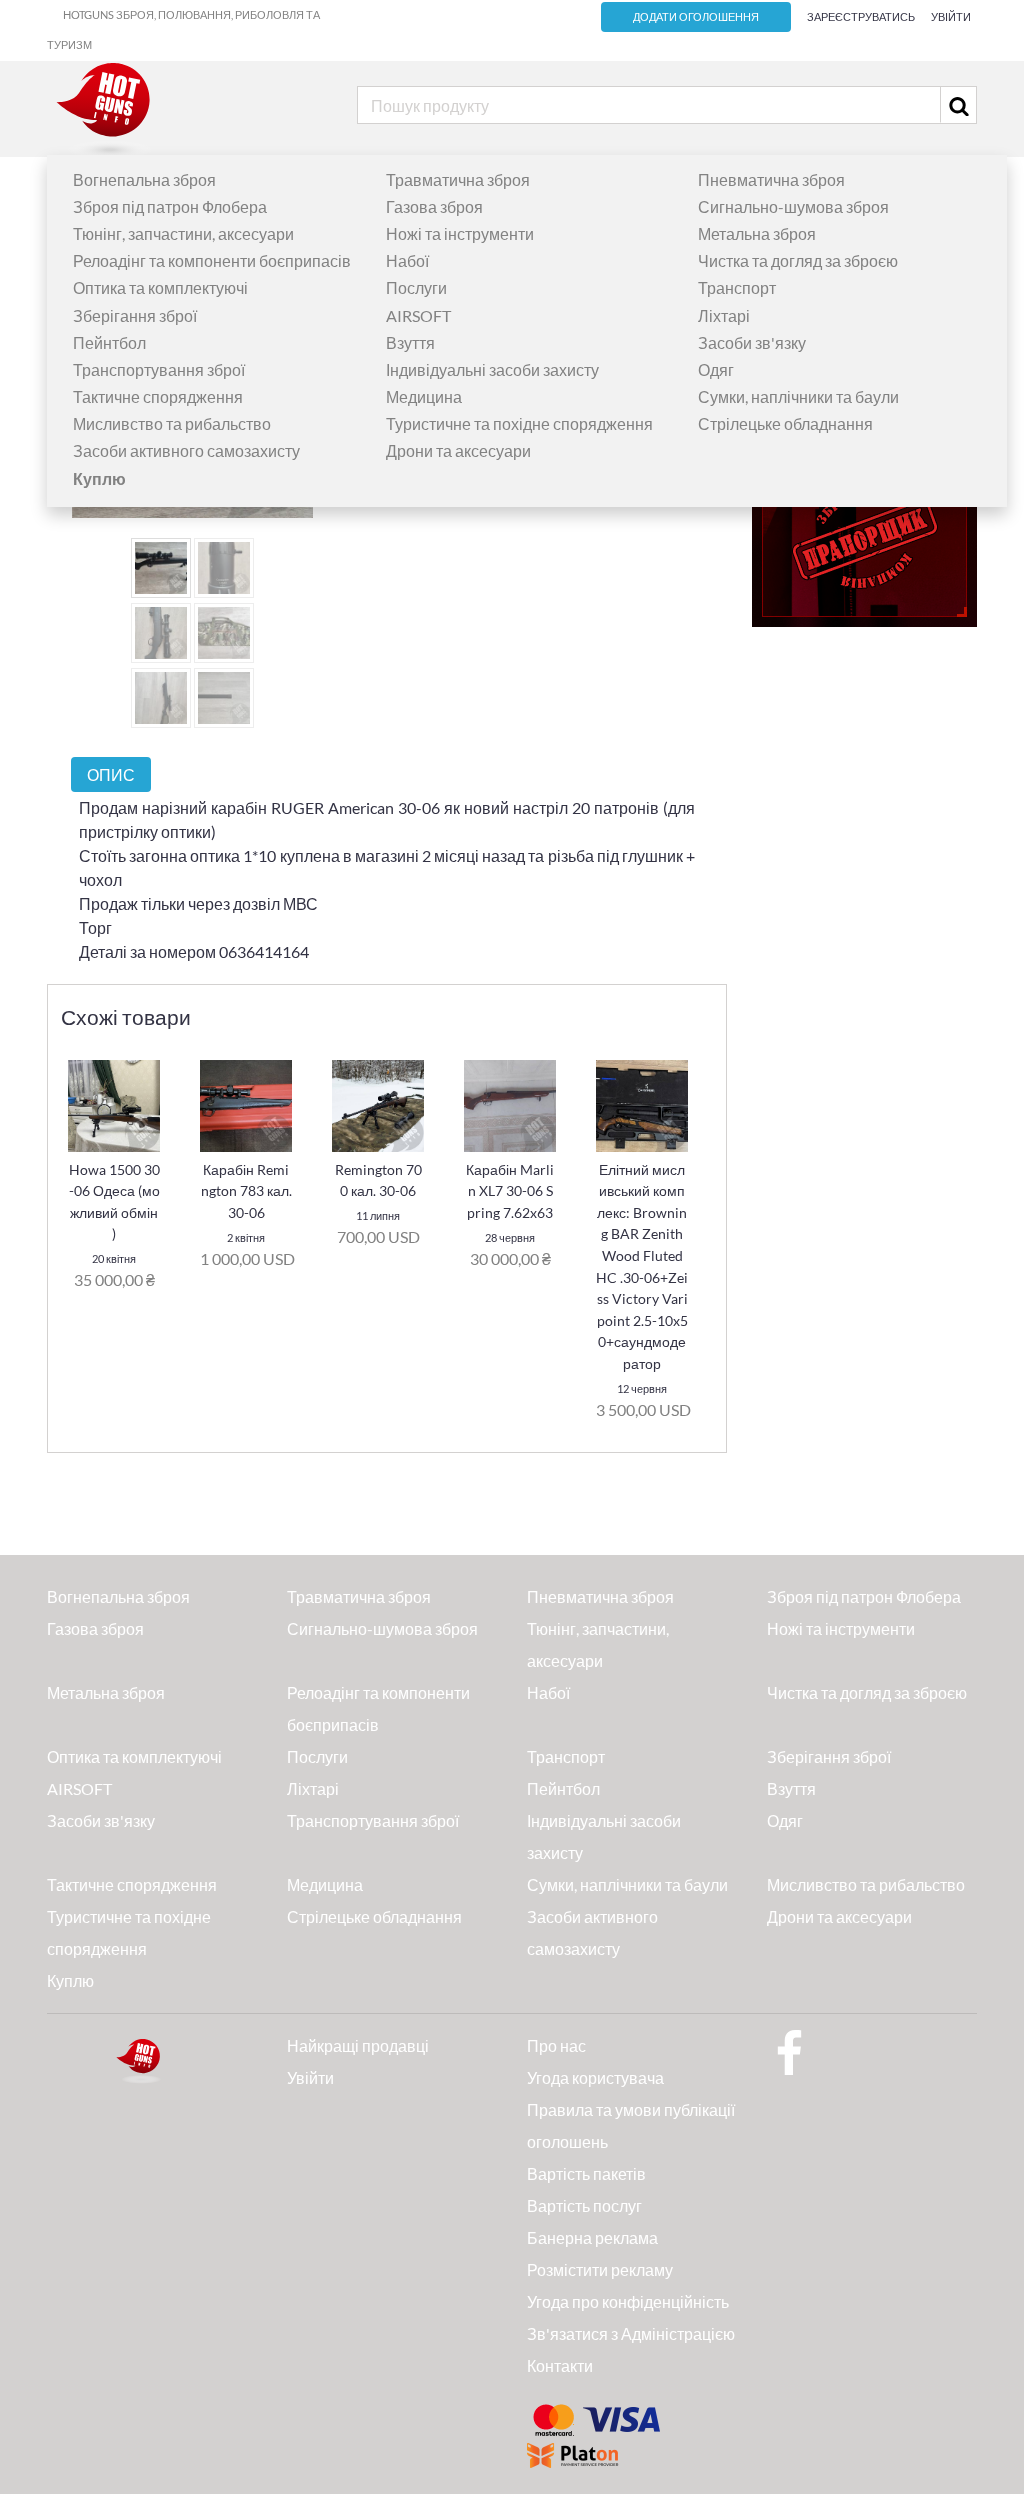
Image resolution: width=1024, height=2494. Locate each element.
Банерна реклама (592, 2237)
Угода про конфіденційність (628, 2301)
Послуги (416, 287)
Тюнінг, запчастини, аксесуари (183, 233)
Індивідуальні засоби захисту (492, 369)
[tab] (111, 774)
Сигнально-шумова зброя (793, 206)
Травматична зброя (458, 179)
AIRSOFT (418, 315)
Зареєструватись (861, 16)
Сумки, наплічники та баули (798, 396)
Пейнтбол (109, 342)
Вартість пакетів (586, 2173)
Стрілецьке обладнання (785, 423)
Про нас (556, 2045)
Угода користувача (595, 2077)
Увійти (951, 16)
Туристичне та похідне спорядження (519, 423)
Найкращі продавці (358, 2045)
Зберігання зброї (135, 315)
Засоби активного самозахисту (186, 450)
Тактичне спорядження (158, 396)
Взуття (410, 342)
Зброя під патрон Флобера (170, 206)
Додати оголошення (696, 17)
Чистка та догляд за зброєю (798, 260)
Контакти (560, 2365)
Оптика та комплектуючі (160, 287)
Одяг (716, 369)
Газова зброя (434, 206)
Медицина (424, 396)
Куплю (70, 1980)
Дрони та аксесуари (458, 450)
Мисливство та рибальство (172, 423)
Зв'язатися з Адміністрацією (631, 2333)
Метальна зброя (757, 233)
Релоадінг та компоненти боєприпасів (212, 260)
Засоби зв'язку (752, 342)
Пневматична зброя (771, 179)
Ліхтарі (724, 315)
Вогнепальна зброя (144, 179)
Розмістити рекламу (600, 2269)
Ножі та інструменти (460, 233)
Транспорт (737, 287)
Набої (407, 260)
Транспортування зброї (159, 369)
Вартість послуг (584, 2205)
